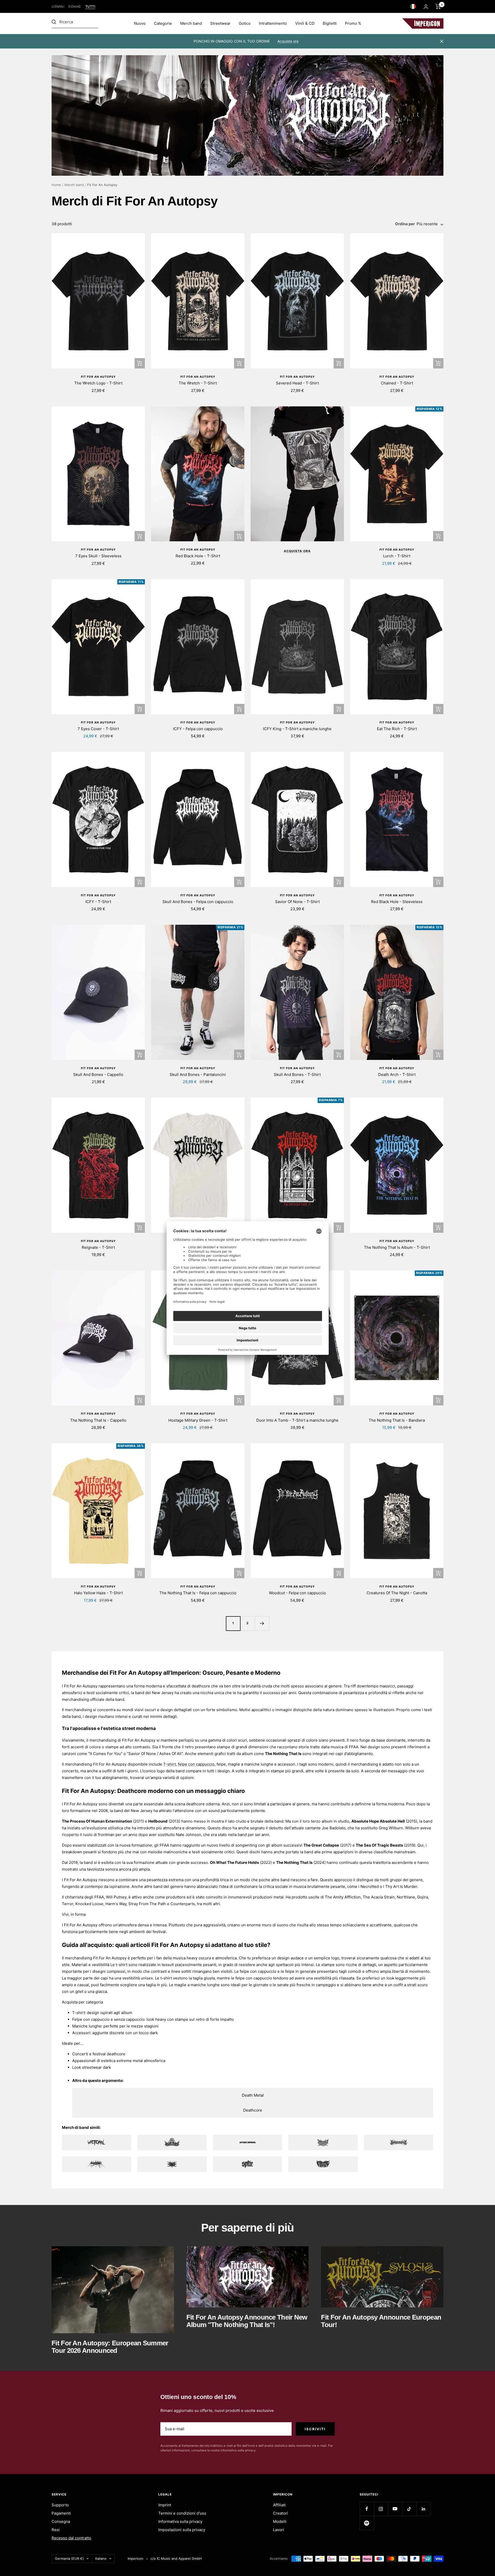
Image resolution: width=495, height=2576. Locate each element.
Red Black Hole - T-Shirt (198, 556)
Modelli (280, 2521)
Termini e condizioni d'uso (182, 2513)
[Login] (426, 7)
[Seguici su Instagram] (381, 2509)
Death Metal (253, 2095)
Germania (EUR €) (69, 2558)
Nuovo (140, 23)
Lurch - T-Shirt (397, 556)
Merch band (191, 23)
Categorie (163, 23)
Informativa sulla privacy (180, 2521)
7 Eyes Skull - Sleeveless (98, 556)
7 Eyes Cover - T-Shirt (98, 729)
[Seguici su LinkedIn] (423, 2509)
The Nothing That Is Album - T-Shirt (397, 1247)
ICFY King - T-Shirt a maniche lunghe (297, 729)
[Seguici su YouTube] (395, 2509)
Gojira (423, 1897)
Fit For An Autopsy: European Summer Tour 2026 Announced (110, 2347)
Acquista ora (288, 41)
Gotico (245, 23)
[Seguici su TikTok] (409, 2509)
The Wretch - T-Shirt (198, 383)
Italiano (101, 2558)
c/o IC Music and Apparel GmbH (176, 2558)
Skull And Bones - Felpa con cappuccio (198, 902)
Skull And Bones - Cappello (98, 1074)
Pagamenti (61, 2513)
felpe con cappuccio (196, 1764)
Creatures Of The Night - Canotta (397, 1593)
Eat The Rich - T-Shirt (397, 729)
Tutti (90, 7)
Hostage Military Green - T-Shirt (198, 1420)
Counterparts (183, 1904)
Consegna (61, 2521)
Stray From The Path (147, 1904)
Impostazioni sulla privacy (182, 2530)
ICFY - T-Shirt (98, 902)
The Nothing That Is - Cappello (98, 1420)
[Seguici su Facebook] (367, 2509)
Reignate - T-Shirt (98, 1247)
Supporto (60, 2505)
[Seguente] (262, 1623)
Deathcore (253, 2110)
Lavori (279, 2530)
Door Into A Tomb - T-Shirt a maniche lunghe (297, 1420)
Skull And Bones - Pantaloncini (198, 1074)
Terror (68, 1904)
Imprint (165, 2505)
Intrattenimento (273, 23)
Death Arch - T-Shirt (397, 1074)
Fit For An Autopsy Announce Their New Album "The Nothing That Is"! (247, 2321)
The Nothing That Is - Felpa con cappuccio (198, 1593)
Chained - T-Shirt (397, 383)
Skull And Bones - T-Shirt (297, 1074)
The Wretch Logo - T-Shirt (98, 383)
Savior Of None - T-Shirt (297, 902)
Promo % (353, 23)
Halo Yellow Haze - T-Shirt (98, 1593)
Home (56, 185)
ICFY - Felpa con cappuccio (198, 729)
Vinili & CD (305, 23)
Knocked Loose (89, 1904)
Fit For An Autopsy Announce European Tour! (381, 2321)
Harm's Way (116, 1904)
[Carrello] (438, 6)
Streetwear (220, 23)
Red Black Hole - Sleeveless (397, 902)
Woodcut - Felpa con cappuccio (297, 1593)
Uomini (58, 7)
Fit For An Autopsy (98, 377)
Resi (56, 2530)
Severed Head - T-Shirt (297, 383)
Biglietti (330, 23)
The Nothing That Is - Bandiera (397, 1420)
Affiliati (279, 2505)
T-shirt (170, 1764)
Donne (75, 7)
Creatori (280, 2513)
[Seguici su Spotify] (367, 2523)
